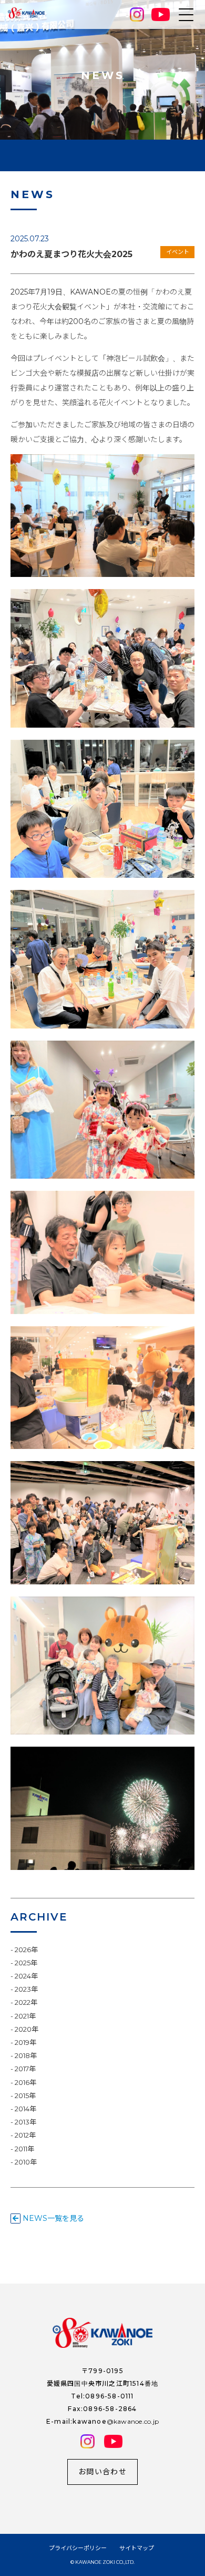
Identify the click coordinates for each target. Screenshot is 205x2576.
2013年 (25, 2122)
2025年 (26, 1963)
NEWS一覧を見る (52, 2218)
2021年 (25, 2016)
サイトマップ (137, 2548)
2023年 (26, 1989)
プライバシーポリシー (78, 2548)
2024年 (26, 1976)
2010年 (26, 2162)
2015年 (25, 2095)
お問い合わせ (102, 2472)
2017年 (25, 2069)
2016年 (25, 2082)
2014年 (25, 2109)
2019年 (25, 2042)
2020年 (27, 2029)
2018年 (26, 2055)
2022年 (26, 2002)
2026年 (26, 1950)
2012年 (25, 2135)
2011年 (24, 2149)
